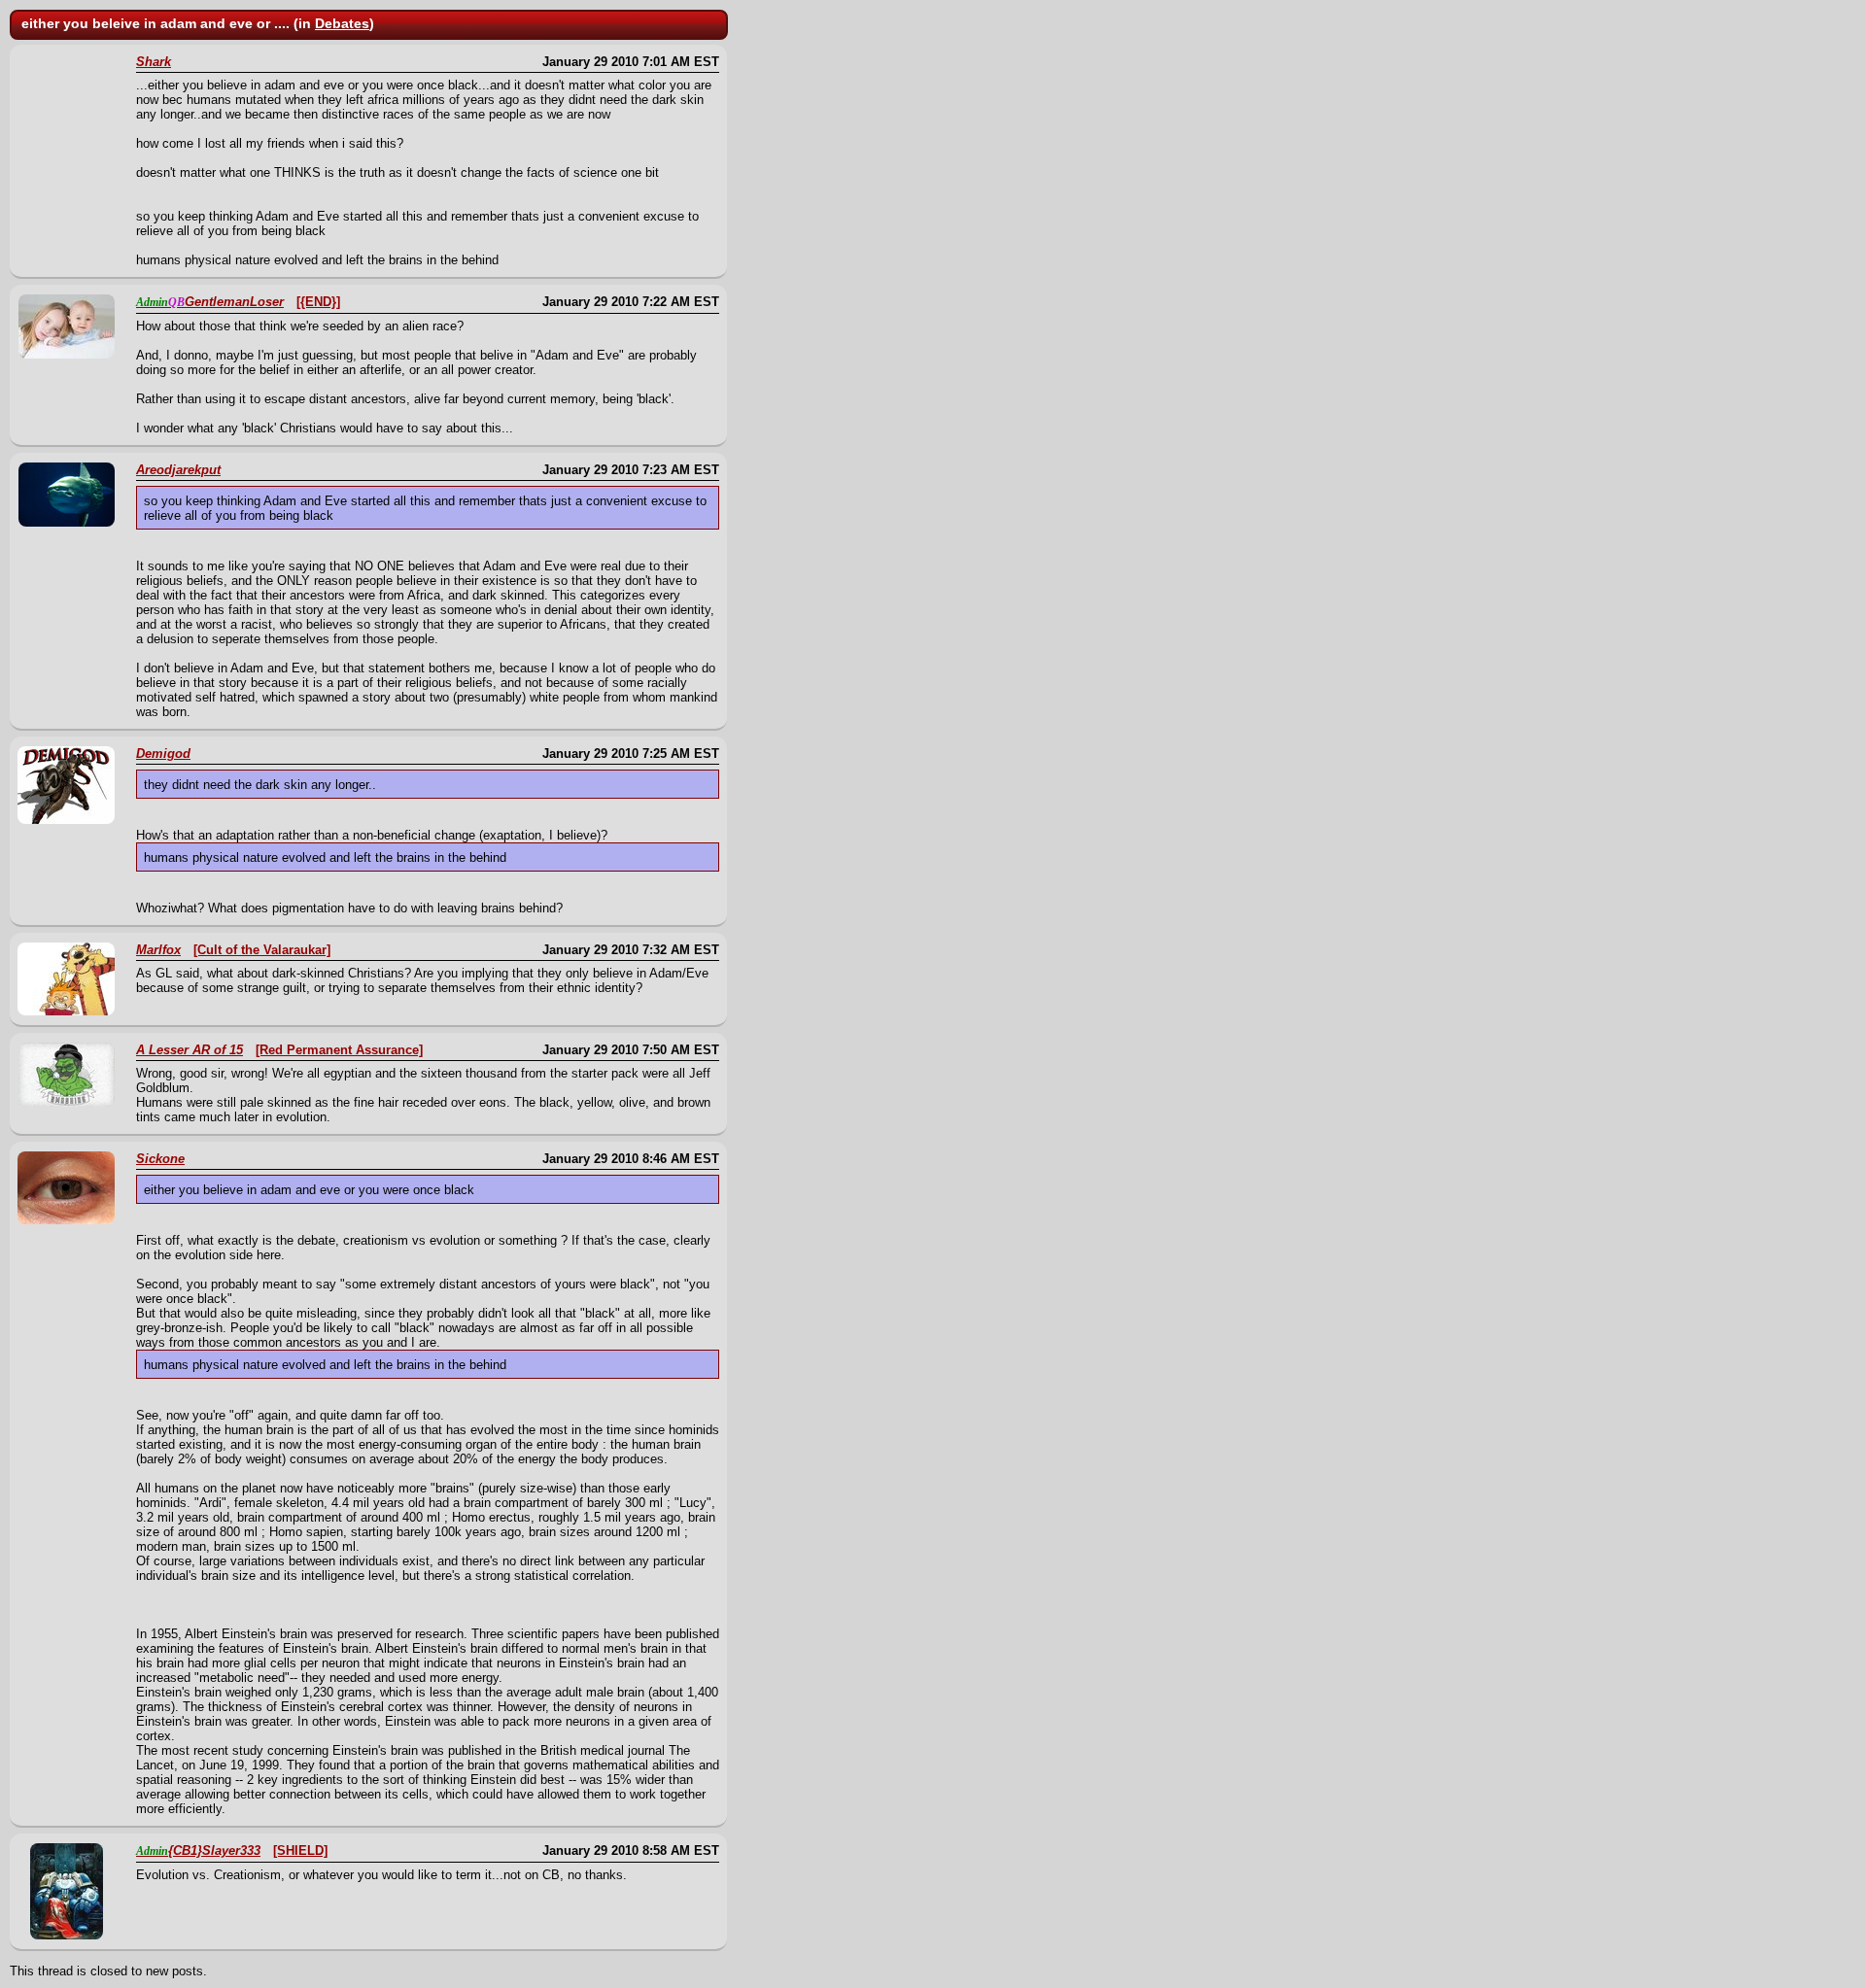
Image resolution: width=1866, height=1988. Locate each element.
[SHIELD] (300, 1851)
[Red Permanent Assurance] (339, 1050)
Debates (342, 23)
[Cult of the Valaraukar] (262, 950)
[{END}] (318, 302)
